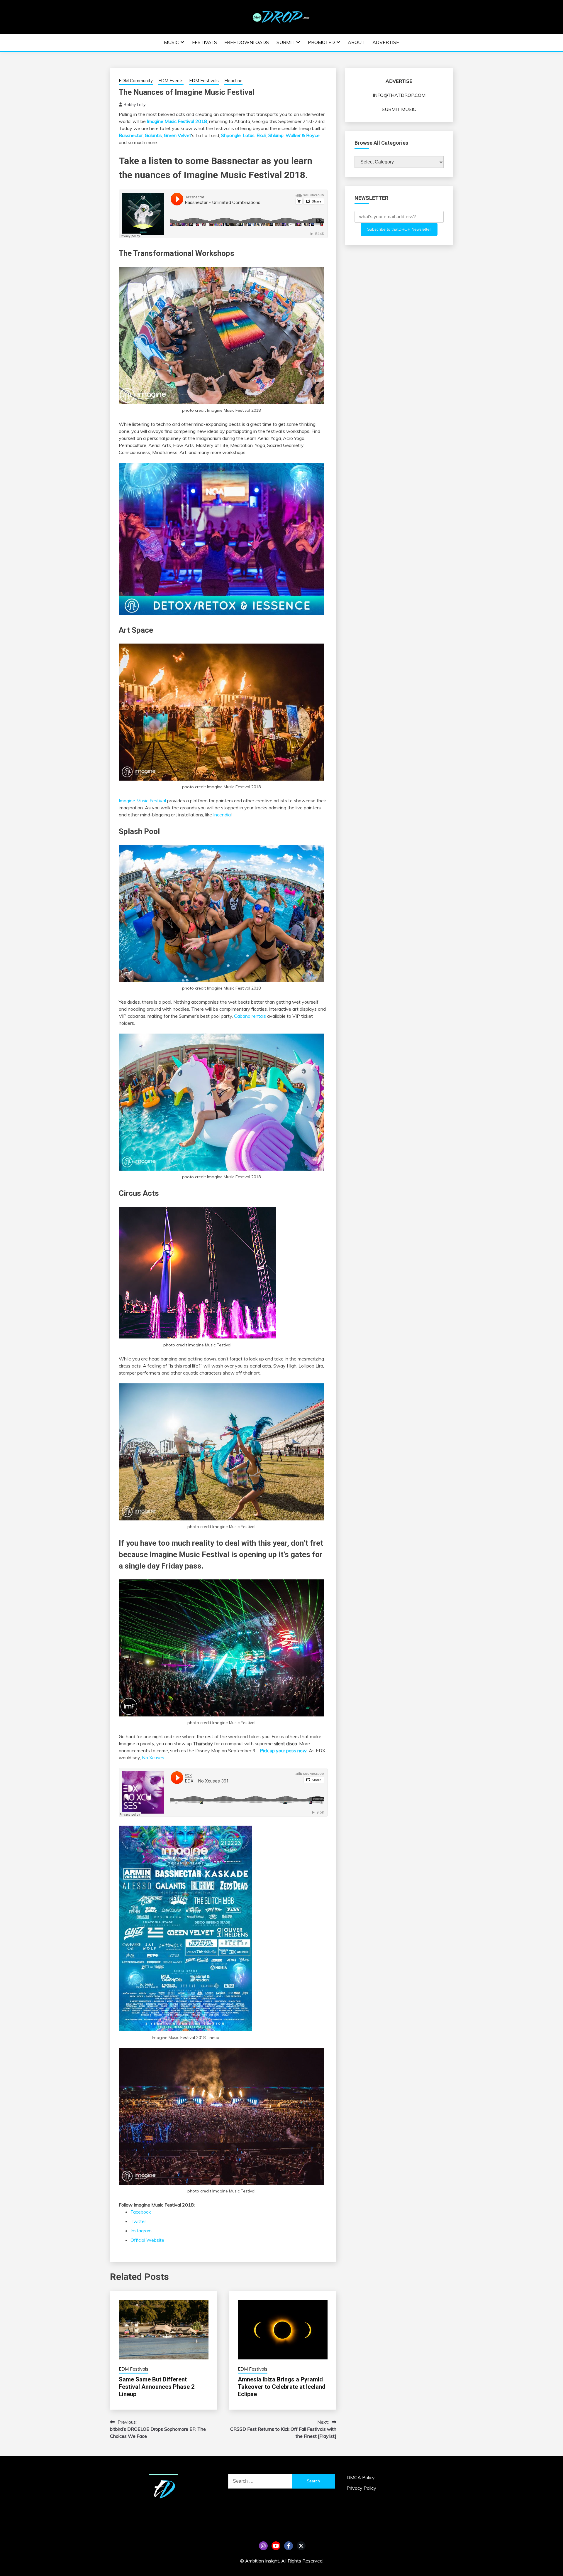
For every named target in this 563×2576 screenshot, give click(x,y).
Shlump (276, 135)
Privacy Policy (361, 2488)
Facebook (141, 2212)
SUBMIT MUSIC (399, 109)
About (356, 42)
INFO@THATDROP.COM (399, 95)
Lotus (249, 135)
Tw (301, 2546)
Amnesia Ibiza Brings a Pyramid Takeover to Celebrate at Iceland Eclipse (282, 2387)
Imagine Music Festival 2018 (177, 121)
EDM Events (171, 81)
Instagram (141, 2231)
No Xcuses (153, 1758)
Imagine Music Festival (142, 801)
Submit (286, 42)
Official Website (147, 2240)
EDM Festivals (204, 81)
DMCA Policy (361, 2477)
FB (289, 2546)
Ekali (261, 135)
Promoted (321, 42)
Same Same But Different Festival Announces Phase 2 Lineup (157, 2387)
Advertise (386, 42)
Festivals (205, 42)
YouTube (276, 2546)
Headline (233, 81)
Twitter (138, 2221)
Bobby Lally (135, 104)
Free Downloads (247, 42)
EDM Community (136, 81)
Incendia (222, 815)
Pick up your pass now (283, 1750)
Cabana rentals (250, 1016)
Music (171, 42)
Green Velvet (178, 135)
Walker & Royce (303, 135)
